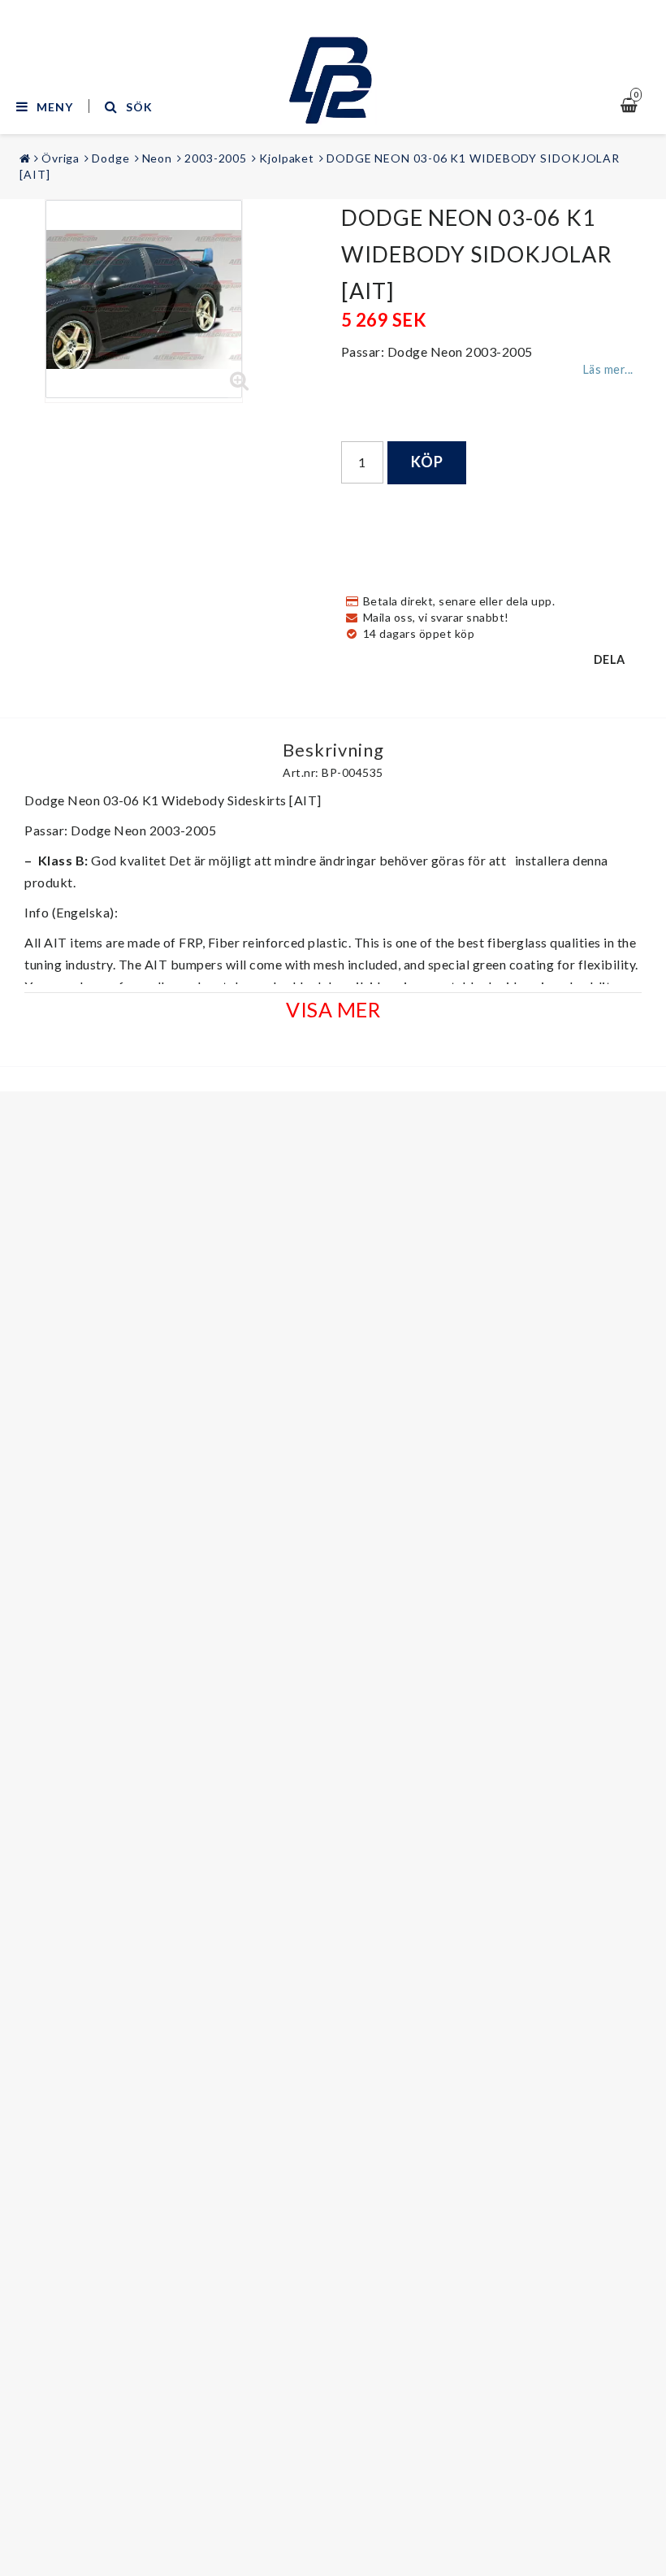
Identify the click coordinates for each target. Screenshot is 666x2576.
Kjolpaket (287, 158)
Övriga (61, 158)
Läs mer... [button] (608, 369)
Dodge (111, 158)
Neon (158, 158)
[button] (240, 381)
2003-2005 (216, 158)
